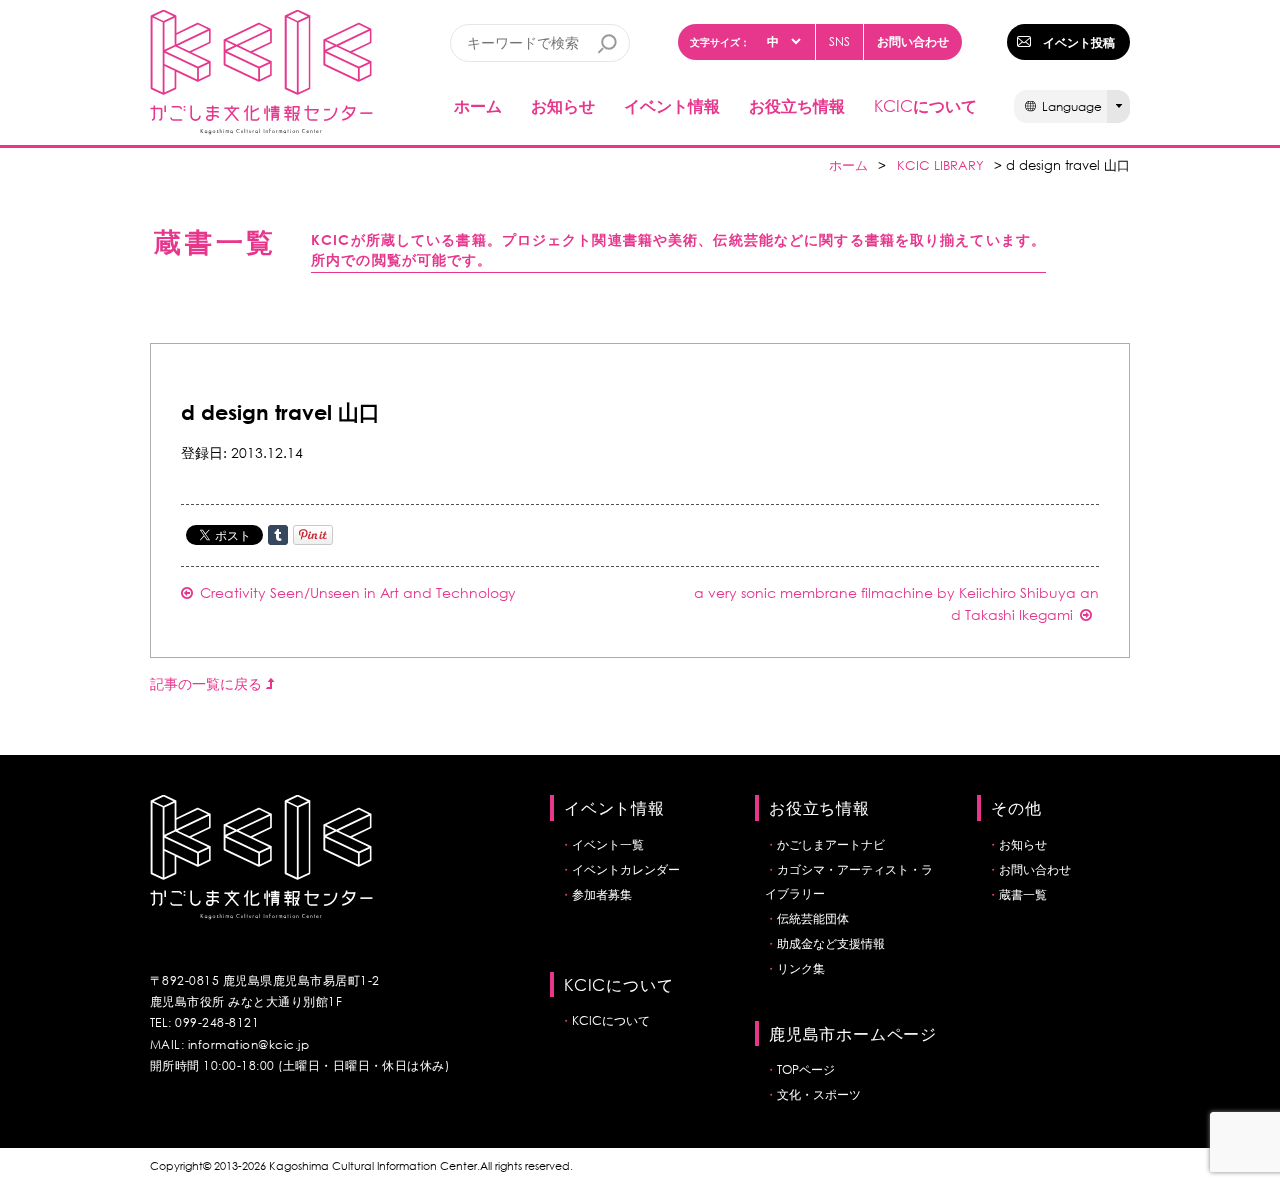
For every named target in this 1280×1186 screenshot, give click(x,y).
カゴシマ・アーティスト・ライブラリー (849, 881)
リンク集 (801, 968)
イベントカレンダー (626, 869)
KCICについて (611, 1020)
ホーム (478, 105)
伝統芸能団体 (813, 918)
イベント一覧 (608, 844)
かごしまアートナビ (831, 844)
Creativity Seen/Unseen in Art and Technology (358, 592)
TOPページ (806, 1069)
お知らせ (563, 105)
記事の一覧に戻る (208, 683)
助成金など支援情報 (831, 943)
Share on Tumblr (278, 535)
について (925, 105)
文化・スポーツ (819, 1094)
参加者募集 (602, 894)
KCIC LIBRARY (940, 165)
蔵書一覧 (1023, 894)
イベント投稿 (1079, 42)
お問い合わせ (913, 41)
